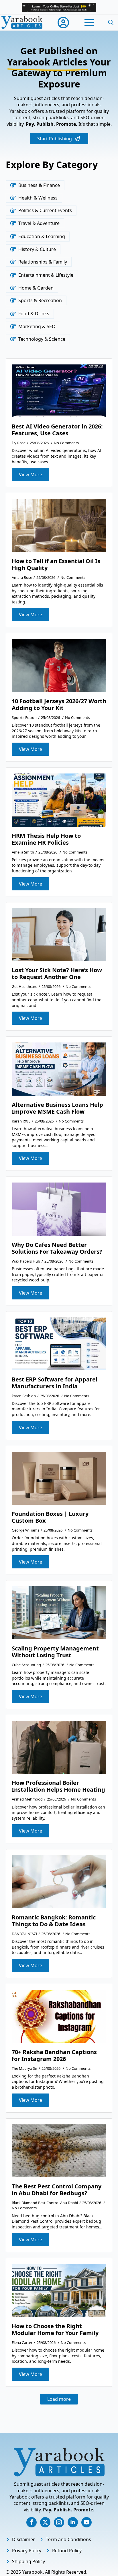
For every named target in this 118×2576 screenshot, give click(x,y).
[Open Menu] (89, 23)
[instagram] (59, 2522)
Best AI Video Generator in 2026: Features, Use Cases (57, 430)
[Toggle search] (111, 23)
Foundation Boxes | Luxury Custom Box (50, 1517)
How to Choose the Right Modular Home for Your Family (55, 2330)
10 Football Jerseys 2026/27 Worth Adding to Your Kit (59, 705)
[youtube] (86, 2522)
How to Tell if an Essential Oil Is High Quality (56, 565)
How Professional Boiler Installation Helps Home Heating (58, 1786)
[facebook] (32, 2522)
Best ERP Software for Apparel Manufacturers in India (55, 1383)
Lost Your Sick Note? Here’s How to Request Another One (57, 974)
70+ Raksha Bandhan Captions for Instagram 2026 (54, 2055)
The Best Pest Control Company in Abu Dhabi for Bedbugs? (57, 2190)
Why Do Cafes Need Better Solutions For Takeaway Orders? (57, 1248)
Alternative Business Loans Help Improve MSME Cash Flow (57, 1108)
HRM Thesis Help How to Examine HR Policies (46, 839)
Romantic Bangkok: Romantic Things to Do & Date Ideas (54, 1921)
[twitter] (45, 2522)
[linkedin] (73, 2522)
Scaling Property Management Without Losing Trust (55, 1652)
